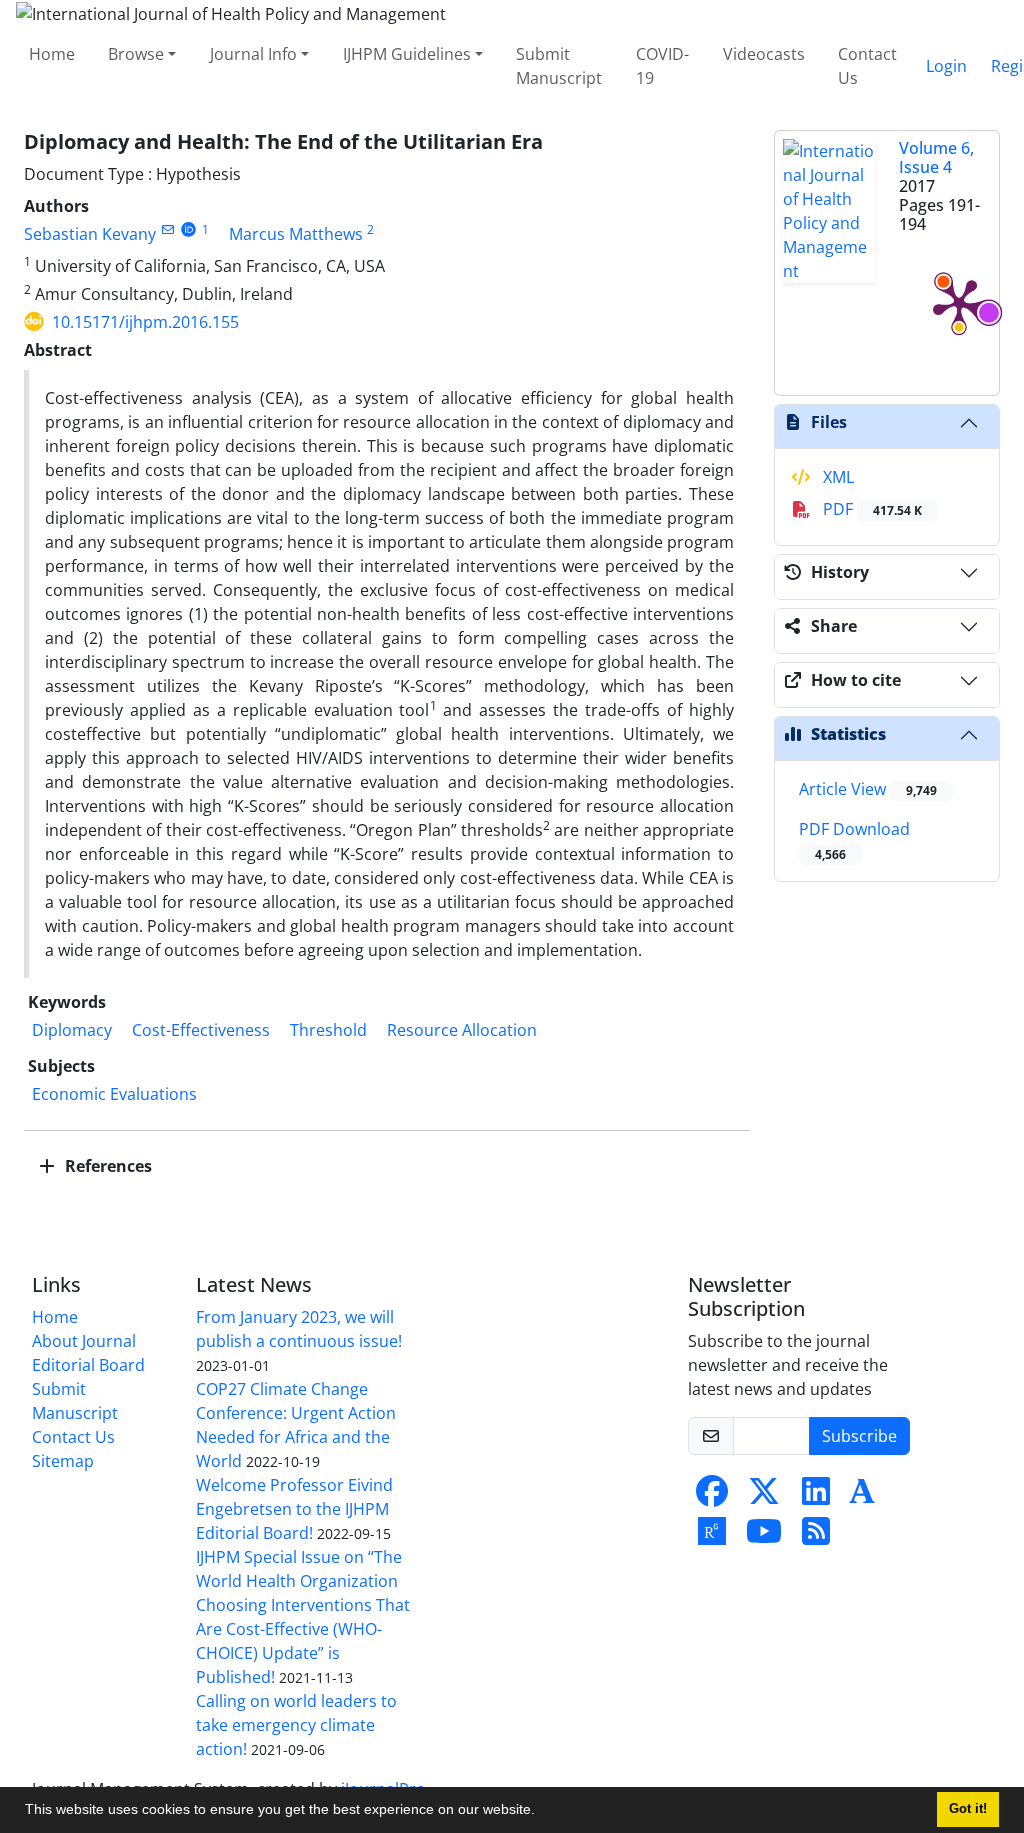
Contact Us (867, 66)
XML (836, 477)
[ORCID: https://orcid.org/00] (188, 229)
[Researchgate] (712, 1537)
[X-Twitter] (764, 1497)
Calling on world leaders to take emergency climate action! (296, 1725)
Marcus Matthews (296, 234)
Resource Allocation (462, 1030)
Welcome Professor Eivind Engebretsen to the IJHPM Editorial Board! (294, 1509)
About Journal (84, 1341)
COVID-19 (662, 66)
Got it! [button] (968, 1809)
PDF (870, 509)
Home (52, 54)
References (106, 1166)
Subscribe (859, 1436)
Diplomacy (72, 1030)
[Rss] (816, 1537)
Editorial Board (88, 1365)
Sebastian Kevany (90, 234)
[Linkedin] (816, 1497)
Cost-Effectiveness (201, 1030)
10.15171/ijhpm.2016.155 (145, 322)
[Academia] (862, 1497)
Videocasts (764, 54)
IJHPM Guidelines (407, 54)
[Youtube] (764, 1537)
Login (946, 66)
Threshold (328, 1030)
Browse (136, 54)
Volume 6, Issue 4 (936, 157)
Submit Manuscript (559, 66)
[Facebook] (712, 1497)
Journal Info (253, 54)
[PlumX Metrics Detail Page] (959, 303)
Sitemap (63, 1461)
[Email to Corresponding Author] (167, 229)
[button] (542, 1812)
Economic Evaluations (114, 1094)
